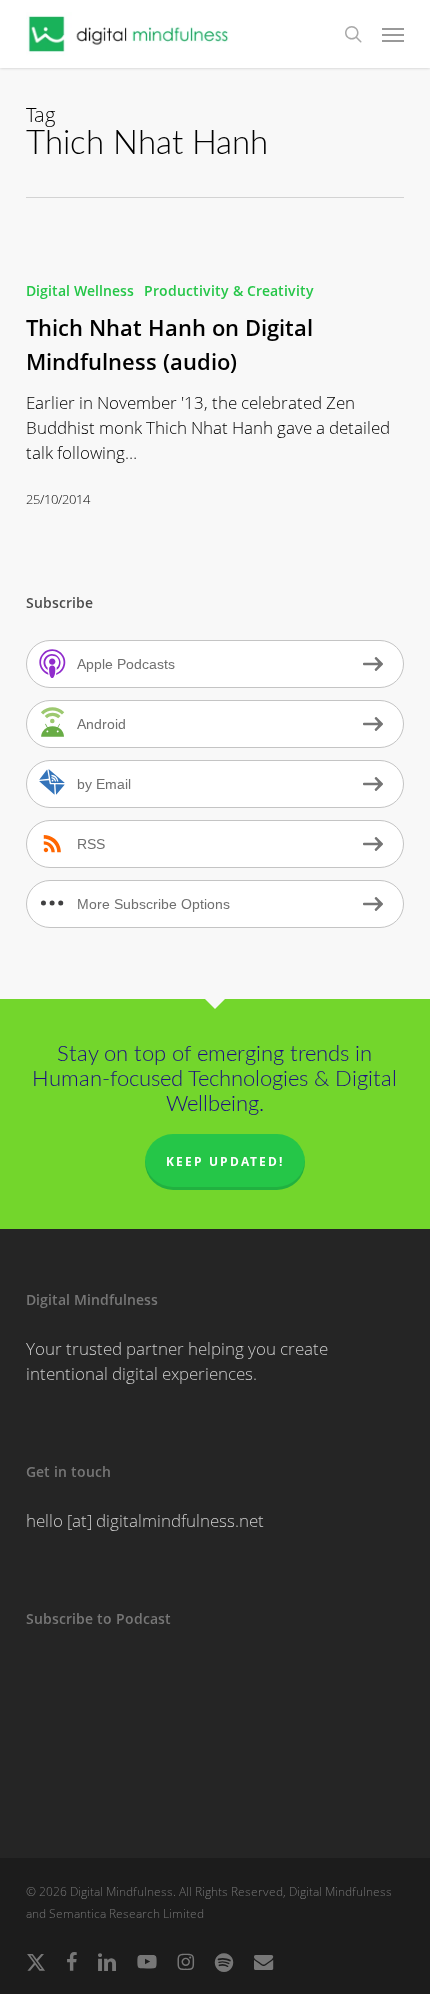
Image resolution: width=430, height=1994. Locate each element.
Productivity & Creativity (229, 290)
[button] (393, 34)
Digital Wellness (80, 290)
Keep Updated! (225, 1161)
